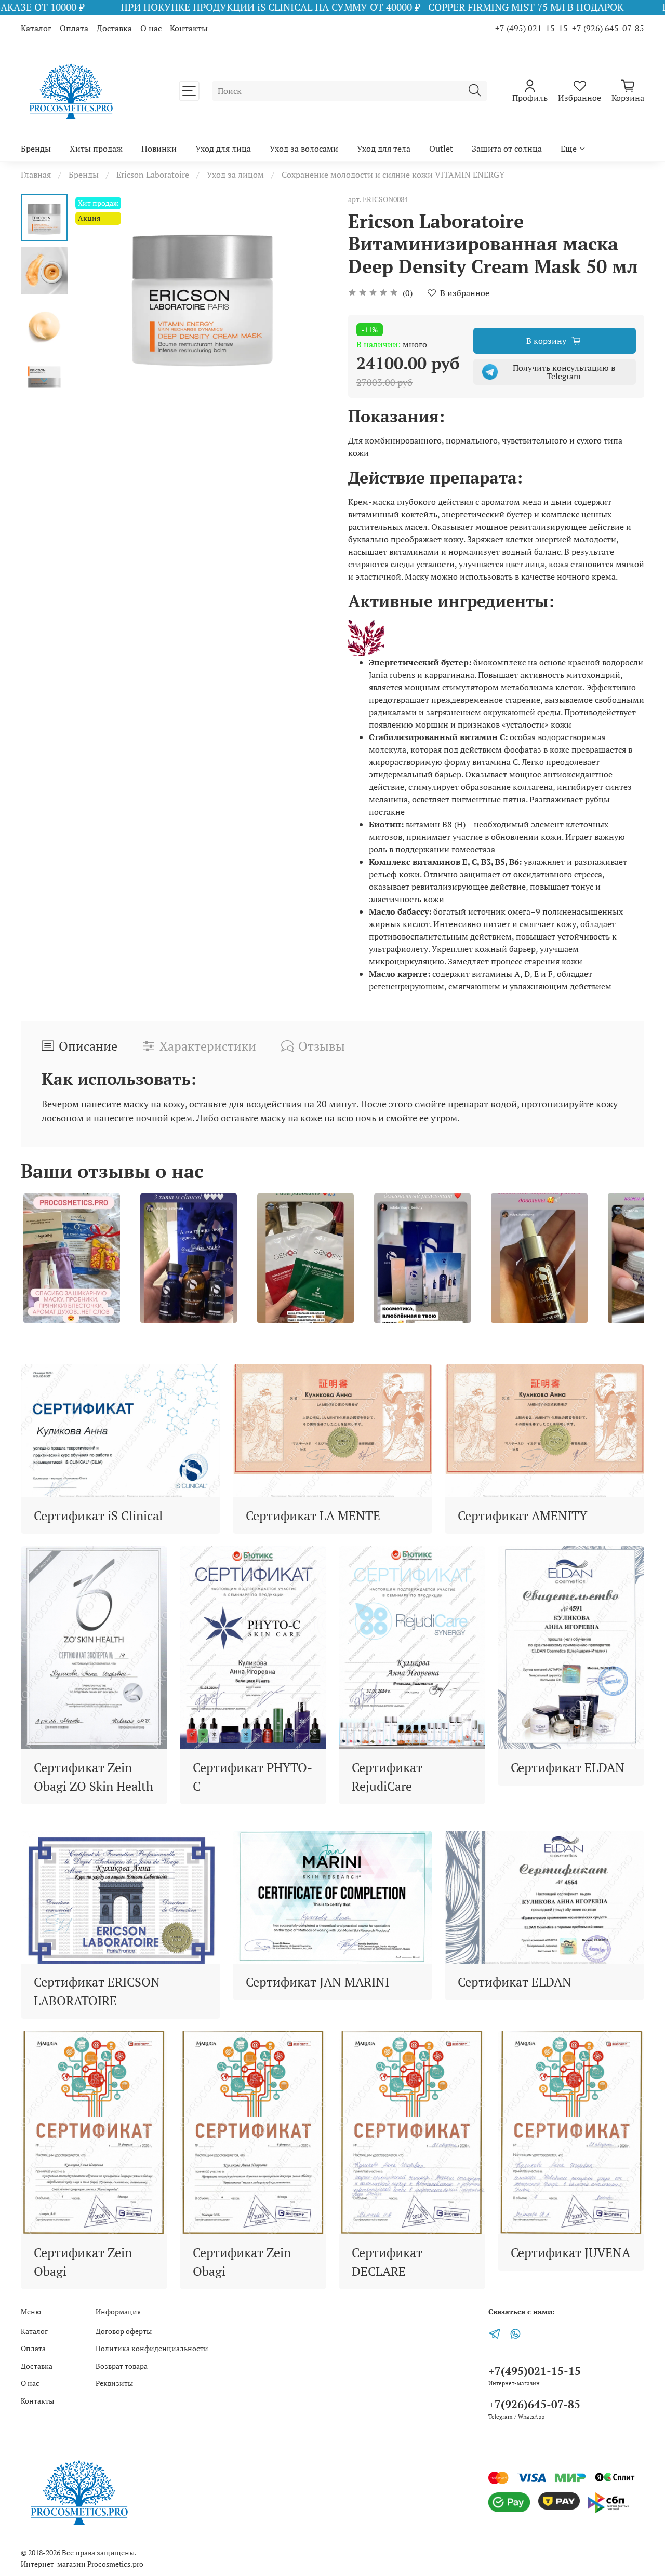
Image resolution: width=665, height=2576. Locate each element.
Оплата (74, 28)
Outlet (441, 149)
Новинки (159, 149)
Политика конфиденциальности (152, 2348)
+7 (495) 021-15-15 (531, 28)
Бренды (36, 149)
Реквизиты (114, 2383)
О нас (151, 28)
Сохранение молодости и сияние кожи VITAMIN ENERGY (393, 175)
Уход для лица (223, 149)
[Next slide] (44, 380)
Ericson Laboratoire (153, 175)
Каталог (36, 28)
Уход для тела (384, 149)
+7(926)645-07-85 (534, 2404)
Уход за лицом (235, 175)
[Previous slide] (94, 294)
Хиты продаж (96, 149)
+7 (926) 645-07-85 (608, 28)
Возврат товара (122, 2366)
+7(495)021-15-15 (535, 2371)
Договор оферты (124, 2331)
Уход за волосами (304, 149)
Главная (36, 175)
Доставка (114, 28)
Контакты (189, 28)
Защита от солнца (507, 149)
